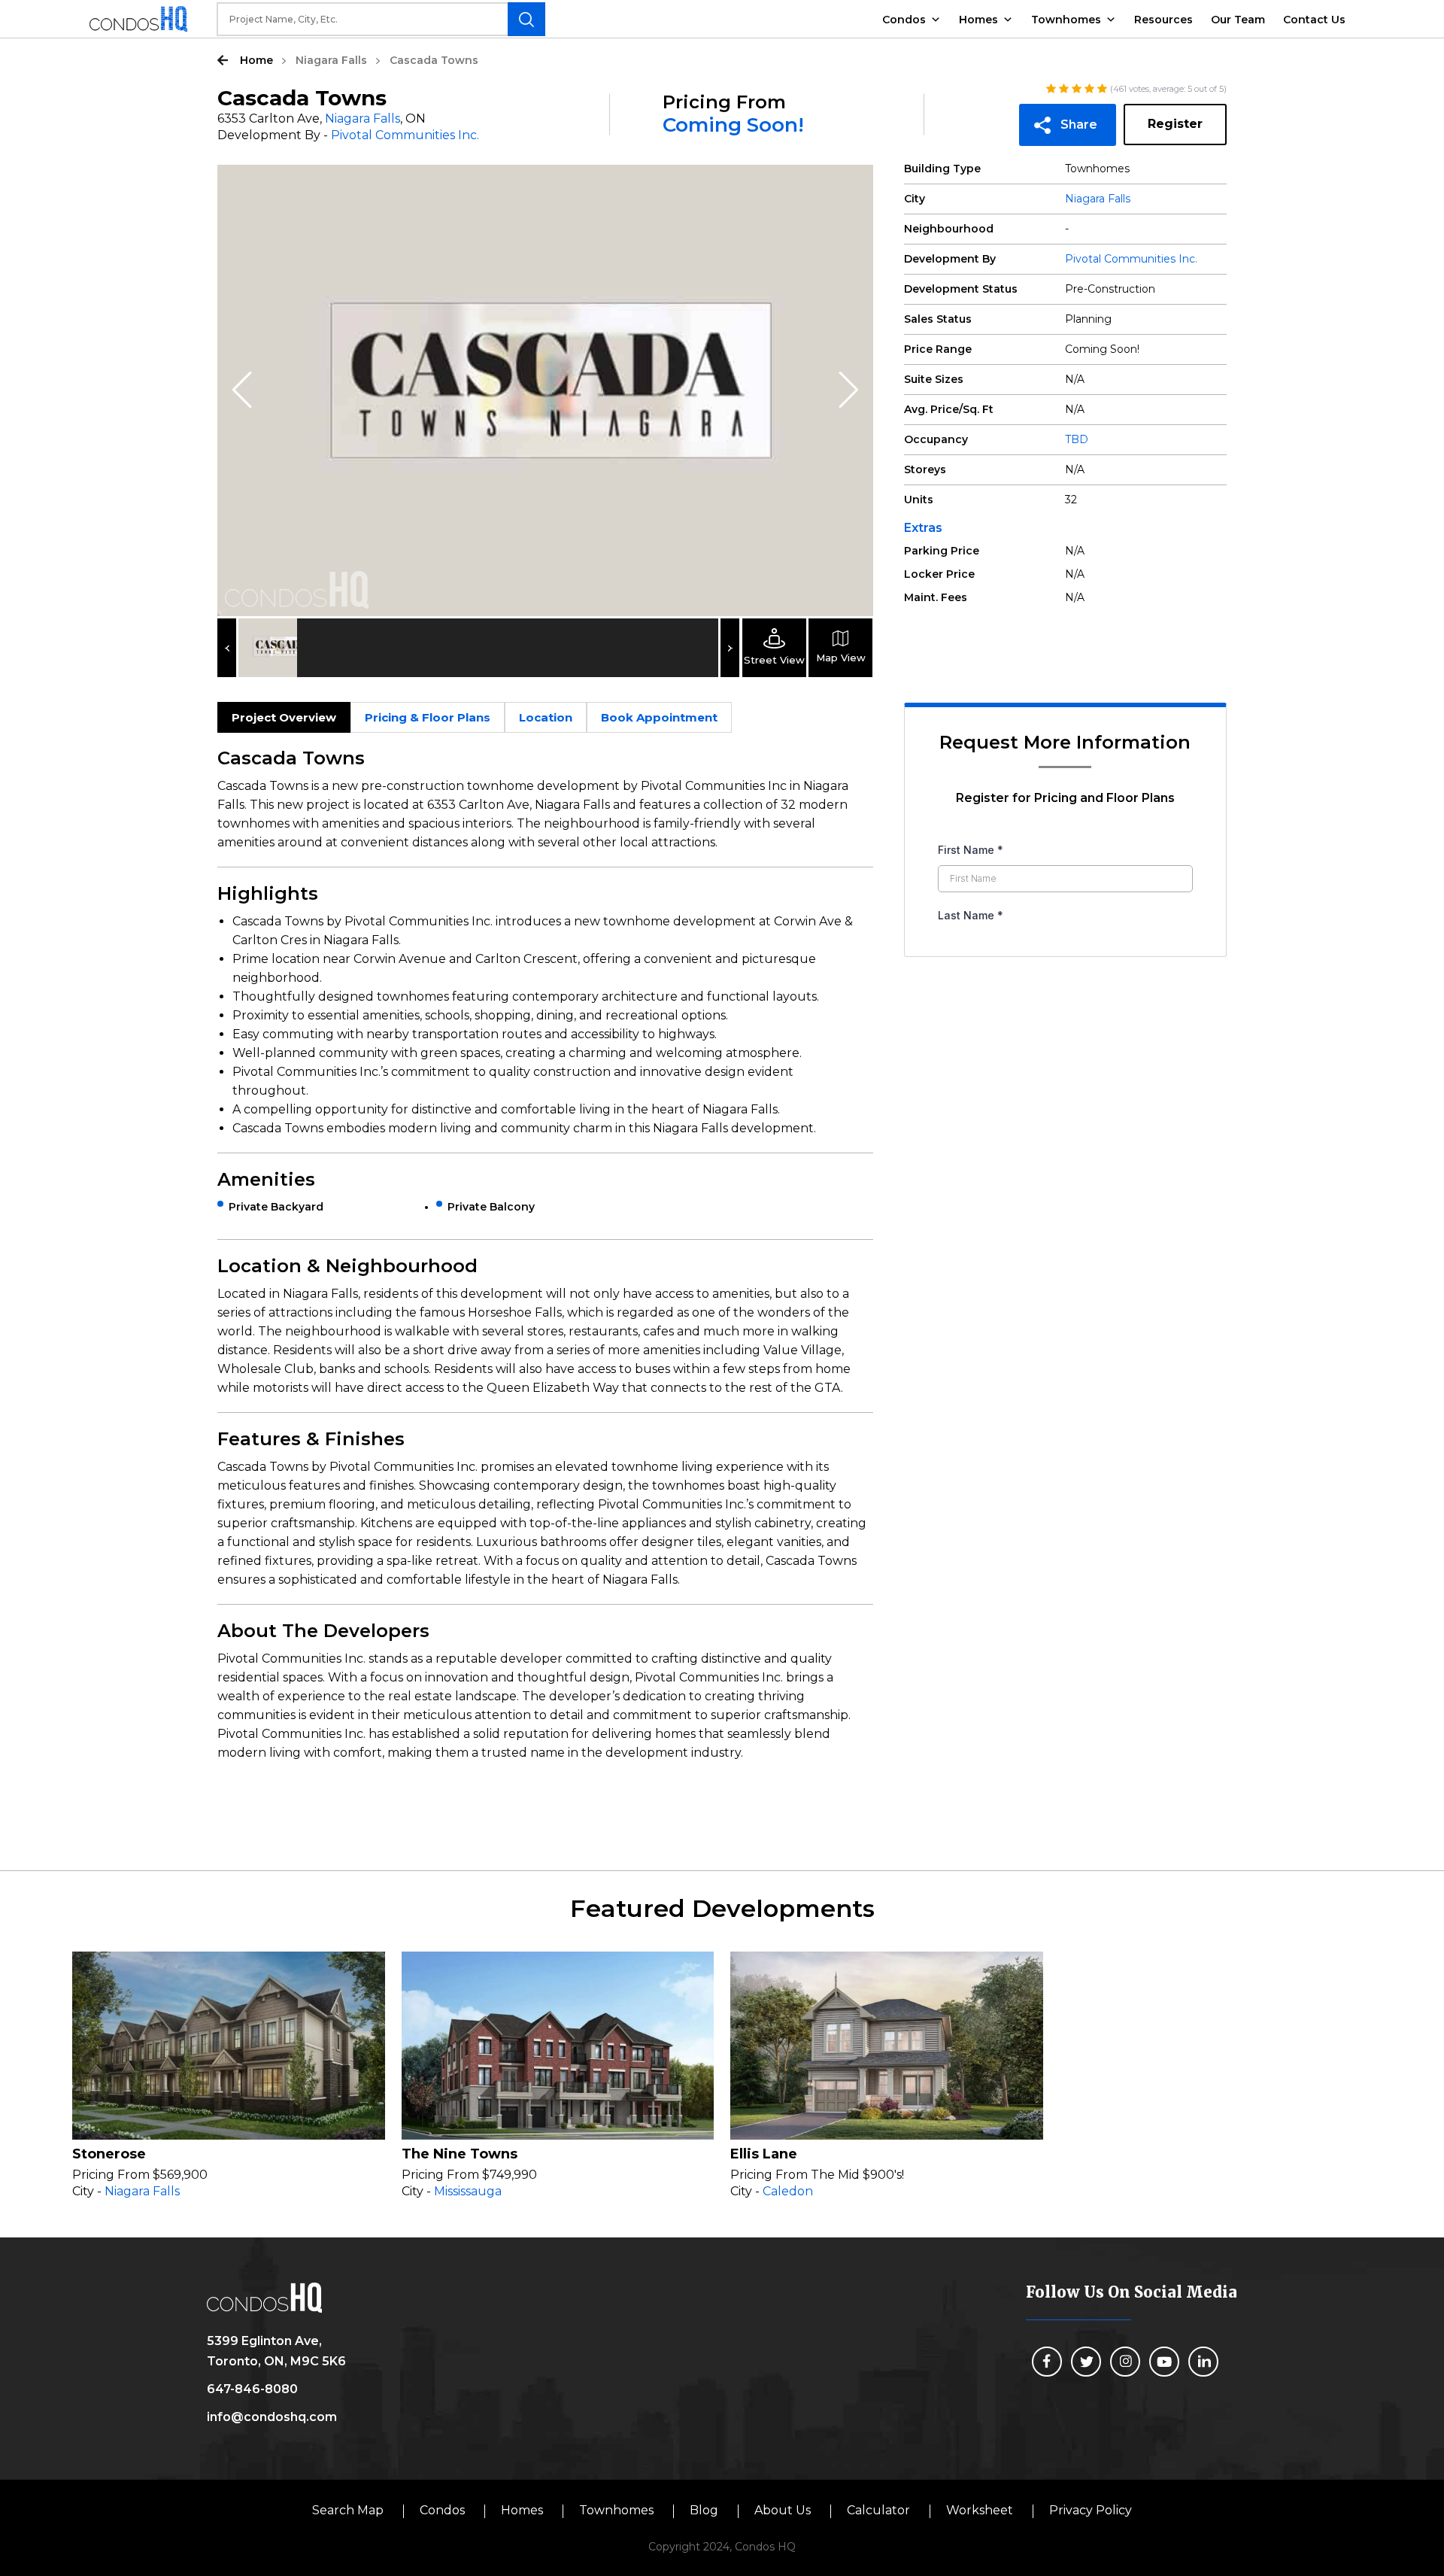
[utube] (1164, 2362)
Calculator (878, 2510)
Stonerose (109, 2154)
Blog (704, 2510)
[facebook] (1047, 2362)
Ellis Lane (764, 2154)
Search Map (348, 2510)
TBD (1077, 439)
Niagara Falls (331, 60)
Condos (904, 20)
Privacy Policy (1091, 2510)
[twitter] (1086, 2362)
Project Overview (284, 717)
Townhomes (1066, 20)
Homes (978, 20)
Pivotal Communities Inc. (405, 135)
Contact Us (1314, 20)
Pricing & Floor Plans (428, 717)
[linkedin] (1203, 2362)
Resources (1163, 20)
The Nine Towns (460, 2154)
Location (546, 717)
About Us (783, 2510)
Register (1175, 124)
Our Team (1238, 20)
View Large (851, 187)
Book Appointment (659, 717)
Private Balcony (491, 1207)
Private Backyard (276, 1207)
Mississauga (468, 2191)
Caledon (788, 2191)
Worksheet (980, 2510)
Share (1079, 125)
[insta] (1125, 2362)
